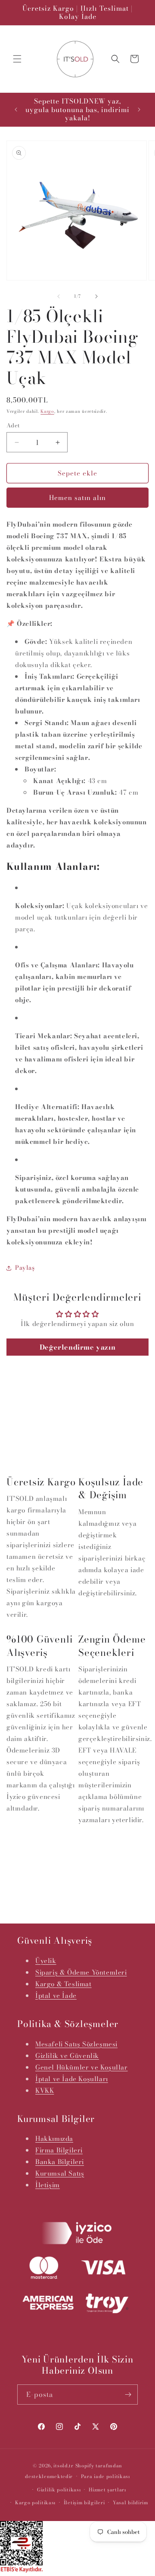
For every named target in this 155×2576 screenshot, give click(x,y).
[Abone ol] (128, 2395)
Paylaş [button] (25, 1268)
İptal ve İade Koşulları (72, 2079)
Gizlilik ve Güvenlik (67, 2056)
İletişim (48, 2185)
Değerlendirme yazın (77, 1347)
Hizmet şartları (107, 2490)
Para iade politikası (105, 2476)
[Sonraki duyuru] (139, 110)
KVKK (45, 2090)
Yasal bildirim (130, 2503)
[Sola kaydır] (59, 296)
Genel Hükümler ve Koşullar (82, 2067)
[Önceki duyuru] (16, 110)
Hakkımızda (54, 2139)
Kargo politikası (35, 2503)
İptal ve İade (56, 1995)
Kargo (47, 411)
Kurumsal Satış (60, 2173)
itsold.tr (63, 2466)
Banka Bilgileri (60, 2162)
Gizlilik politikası (59, 2490)
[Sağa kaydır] (96, 296)
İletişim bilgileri (84, 2503)
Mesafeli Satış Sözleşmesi (76, 2044)
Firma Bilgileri (59, 2150)
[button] (17, 59)
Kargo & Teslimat (64, 1984)
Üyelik (46, 1961)
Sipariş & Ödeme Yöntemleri (81, 1972)
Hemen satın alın (77, 498)
